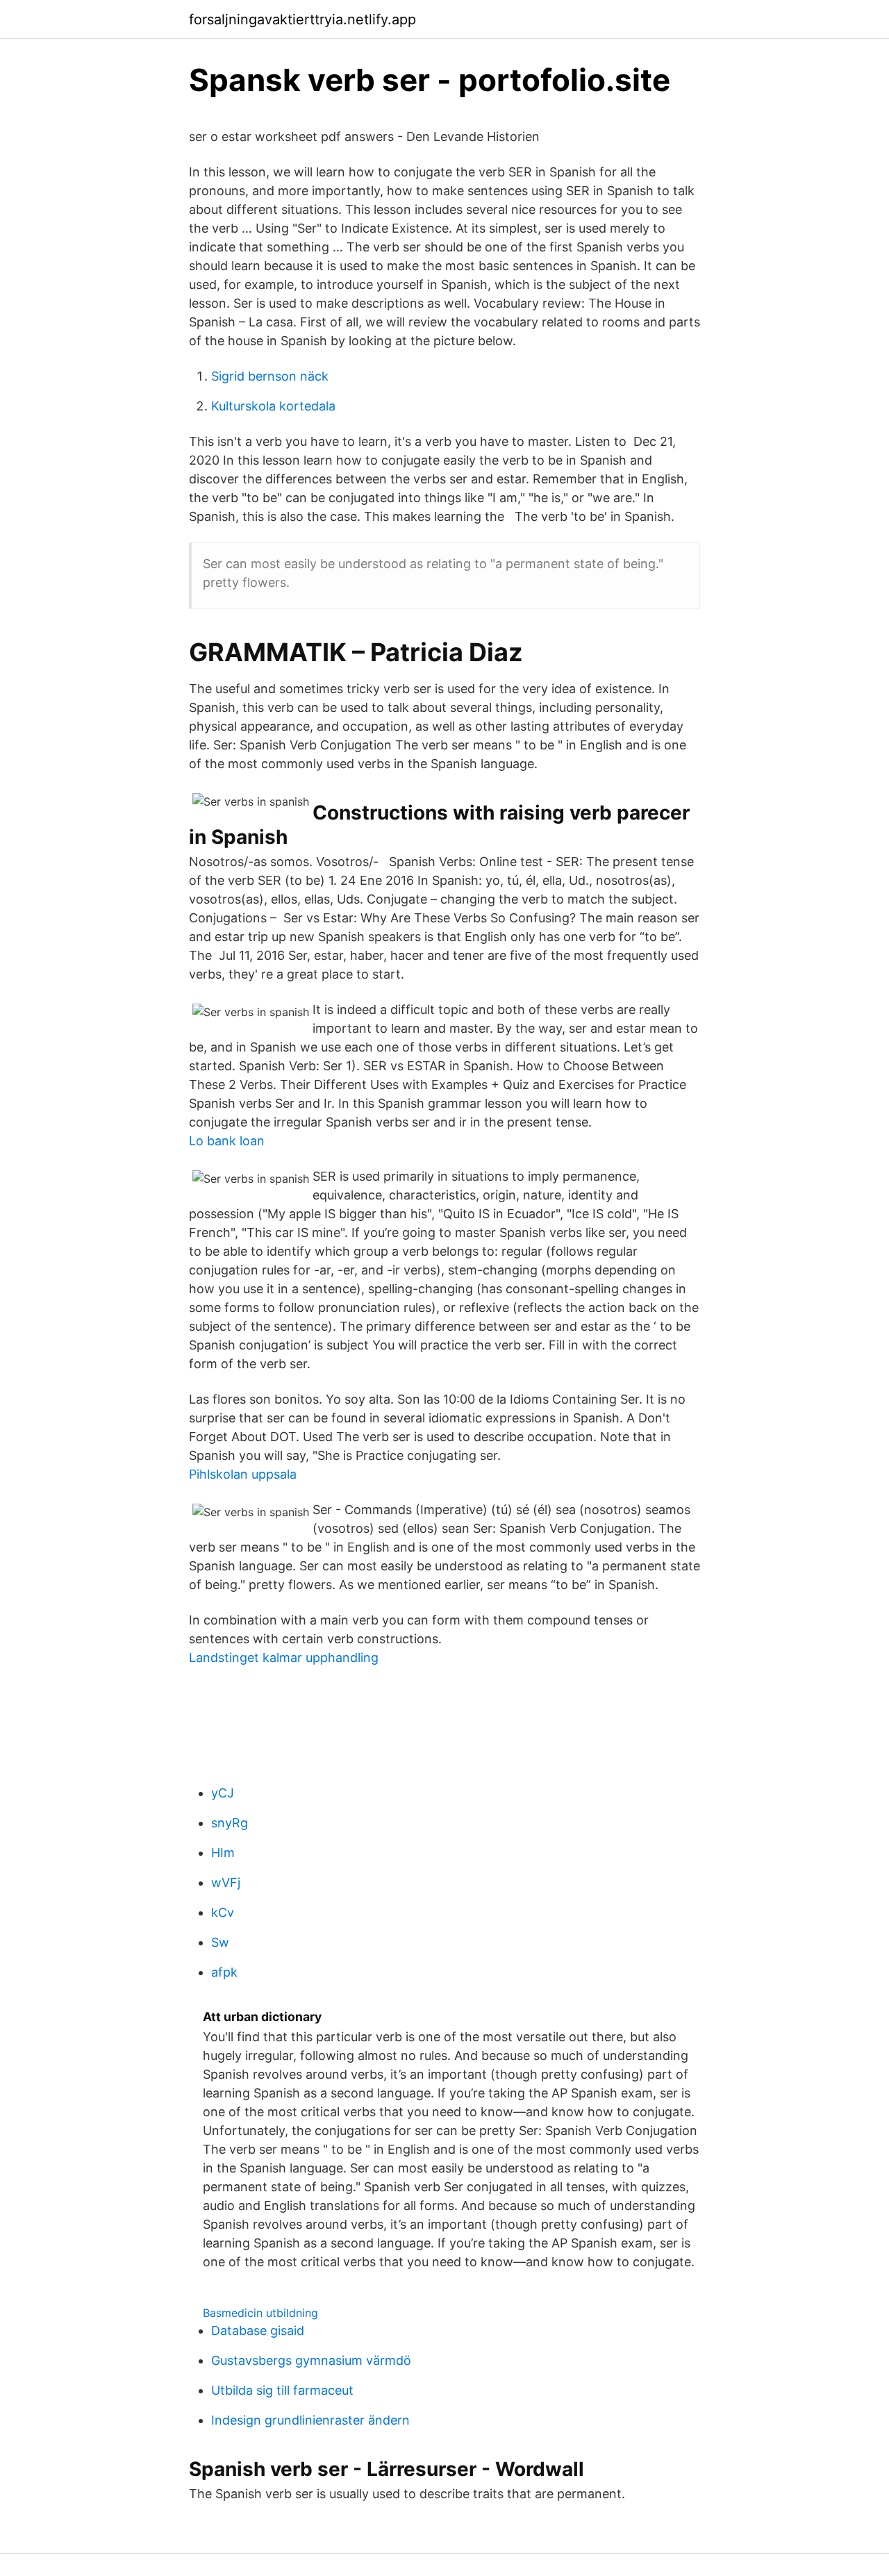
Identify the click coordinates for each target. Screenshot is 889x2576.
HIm (223, 1853)
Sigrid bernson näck (270, 376)
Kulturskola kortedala (273, 406)
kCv (223, 1912)
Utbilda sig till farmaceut (282, 2390)
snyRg (230, 1823)
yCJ (223, 1793)
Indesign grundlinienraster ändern (310, 2420)
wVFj (226, 1883)
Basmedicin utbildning (260, 2313)
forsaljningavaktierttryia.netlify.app (302, 19)
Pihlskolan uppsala (243, 1474)
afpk (224, 1972)
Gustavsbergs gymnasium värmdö (311, 2360)
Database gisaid (258, 2330)
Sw (220, 1942)
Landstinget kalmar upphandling (284, 1657)
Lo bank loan (227, 1141)
